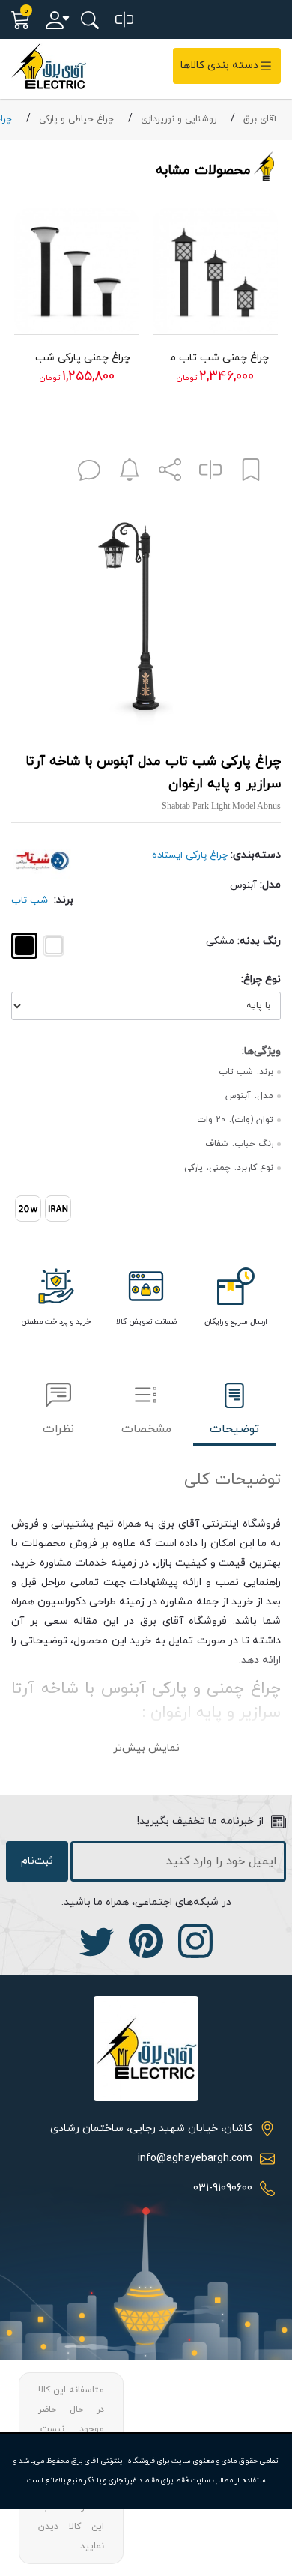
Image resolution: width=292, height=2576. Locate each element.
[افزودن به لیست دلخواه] (251, 473)
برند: (64, 900)
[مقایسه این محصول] (210, 473)
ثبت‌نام (37, 1861)
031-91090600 (223, 2188)
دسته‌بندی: (256, 855)
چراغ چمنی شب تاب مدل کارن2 (215, 358)
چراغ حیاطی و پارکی (76, 119)
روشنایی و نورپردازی (179, 119)
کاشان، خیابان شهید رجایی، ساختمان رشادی (151, 2128)
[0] (124, 20)
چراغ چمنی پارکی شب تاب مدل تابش (77, 358)
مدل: (270, 885)
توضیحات (234, 1429)
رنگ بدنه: (259, 941)
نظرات (58, 1429)
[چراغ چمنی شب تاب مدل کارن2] (215, 271)
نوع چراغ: (261, 979)
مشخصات (146, 1429)
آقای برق (260, 119)
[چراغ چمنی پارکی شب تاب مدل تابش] (77, 271)
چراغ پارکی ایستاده (190, 855)
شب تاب (30, 900)
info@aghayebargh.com (195, 2158)
